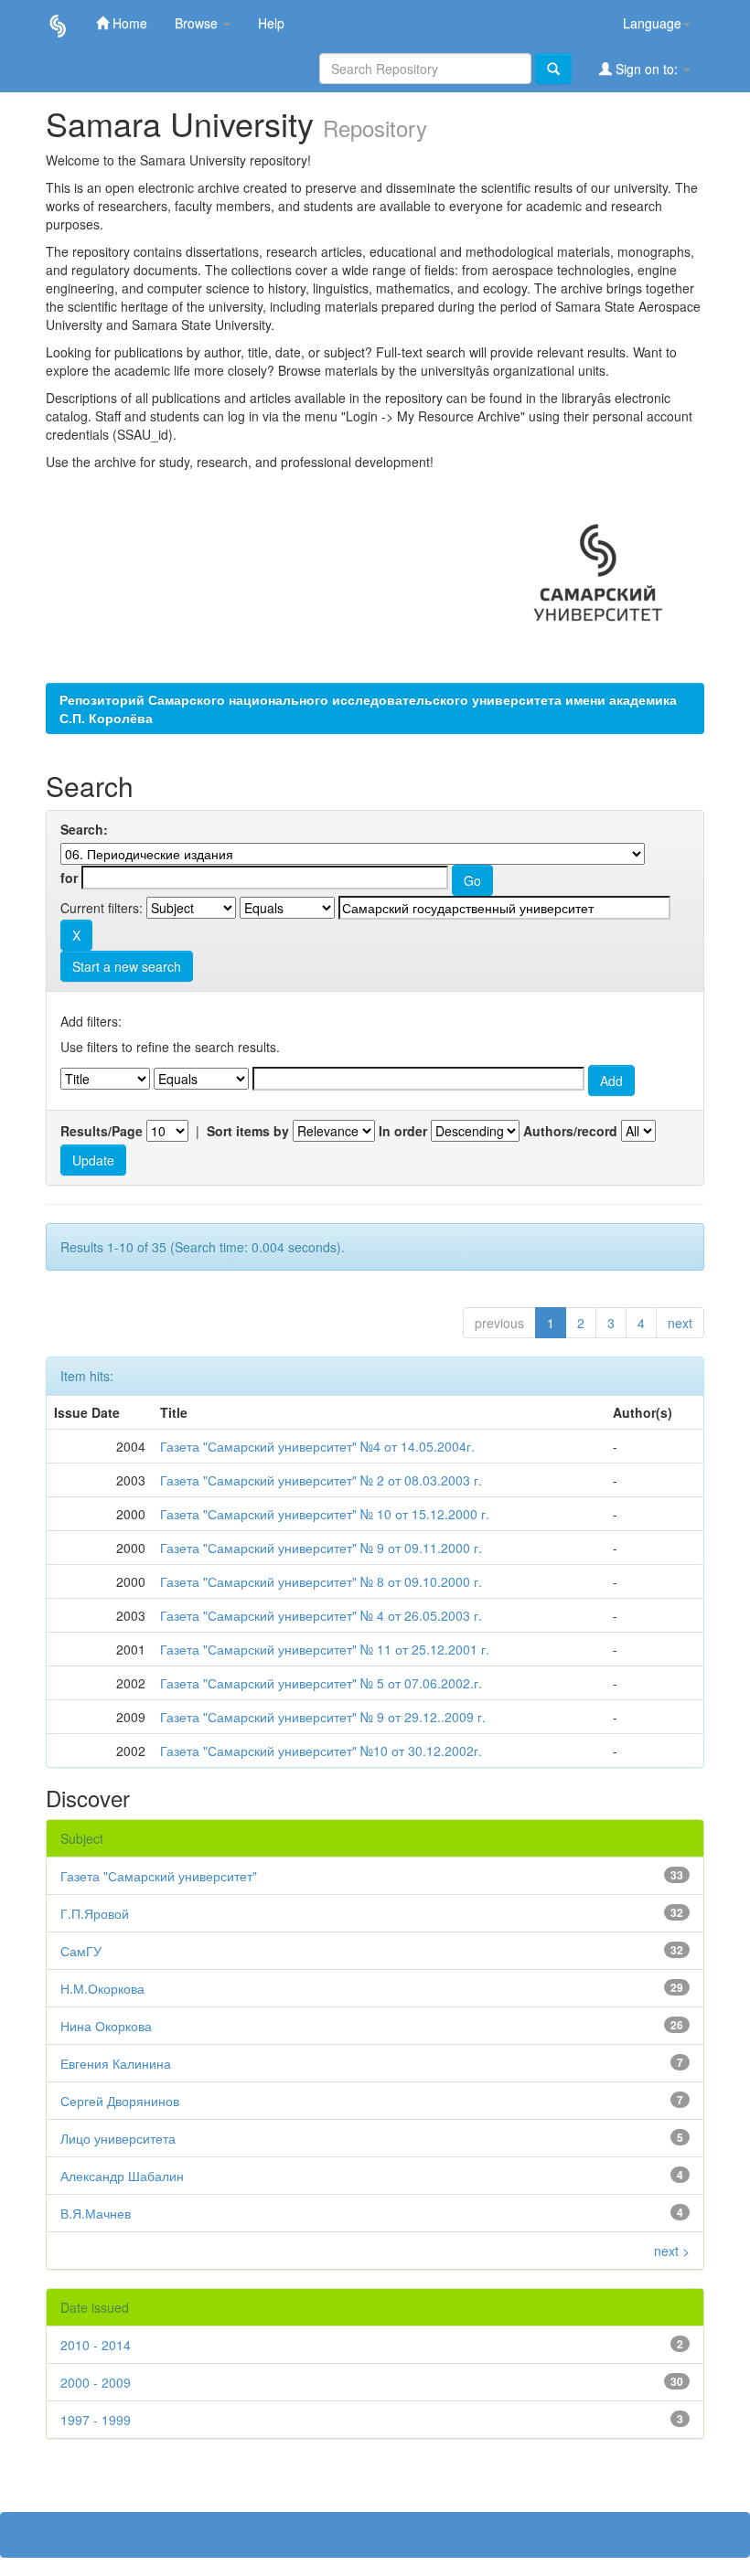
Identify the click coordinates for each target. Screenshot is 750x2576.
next (680, 1323)
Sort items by (248, 1131)
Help (271, 23)
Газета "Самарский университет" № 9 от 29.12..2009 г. (323, 1717)
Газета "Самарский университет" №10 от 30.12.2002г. (321, 1751)
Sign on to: (647, 69)
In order (403, 1131)
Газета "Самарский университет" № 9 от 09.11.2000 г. (321, 1548)
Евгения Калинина (116, 2063)
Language (652, 23)
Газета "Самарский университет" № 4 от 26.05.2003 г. (321, 1615)
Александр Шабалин (122, 2176)
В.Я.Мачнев (96, 2213)
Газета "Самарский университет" (159, 1876)
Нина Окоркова (106, 2026)
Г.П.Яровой (95, 1913)
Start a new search (127, 966)
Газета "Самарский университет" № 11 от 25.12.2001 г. (325, 1649)
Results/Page (102, 1131)
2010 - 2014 (96, 2345)
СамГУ (81, 1951)
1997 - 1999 (96, 2420)
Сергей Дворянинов (120, 2101)
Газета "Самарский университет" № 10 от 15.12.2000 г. (325, 1514)
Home (128, 23)
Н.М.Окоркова (102, 1988)
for (69, 878)
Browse (198, 23)
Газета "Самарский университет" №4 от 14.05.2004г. (317, 1446)
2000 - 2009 (96, 2382)
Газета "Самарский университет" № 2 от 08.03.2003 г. (321, 1480)
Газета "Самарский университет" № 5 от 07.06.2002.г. (321, 1683)
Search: (84, 829)
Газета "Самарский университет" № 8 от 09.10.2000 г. (321, 1581)
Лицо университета (118, 2138)
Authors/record (570, 1131)
